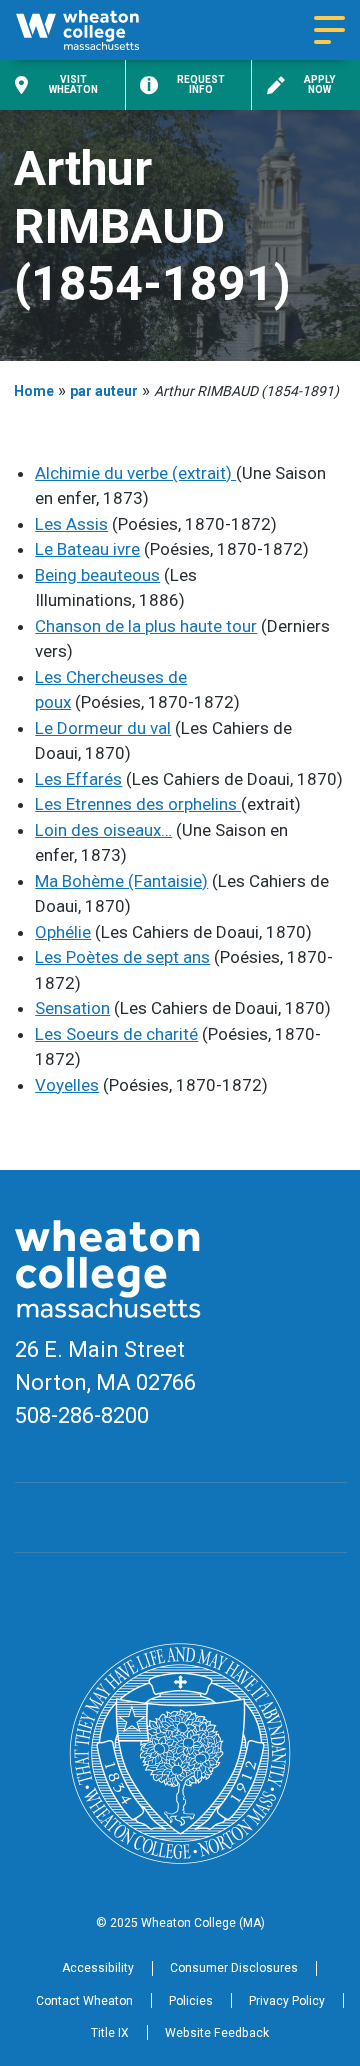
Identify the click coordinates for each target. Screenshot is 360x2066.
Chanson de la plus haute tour (146, 626)
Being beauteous (97, 575)
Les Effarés (78, 779)
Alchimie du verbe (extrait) (135, 473)
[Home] (94, 30)
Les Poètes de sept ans (122, 957)
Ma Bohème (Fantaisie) (121, 881)
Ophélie (63, 932)
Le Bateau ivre (87, 549)
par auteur (104, 391)
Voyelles (67, 1085)
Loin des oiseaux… (103, 830)
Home (34, 391)
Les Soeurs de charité (116, 1034)
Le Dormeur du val (103, 728)
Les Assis (71, 524)
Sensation (72, 1008)
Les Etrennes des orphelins (138, 804)
